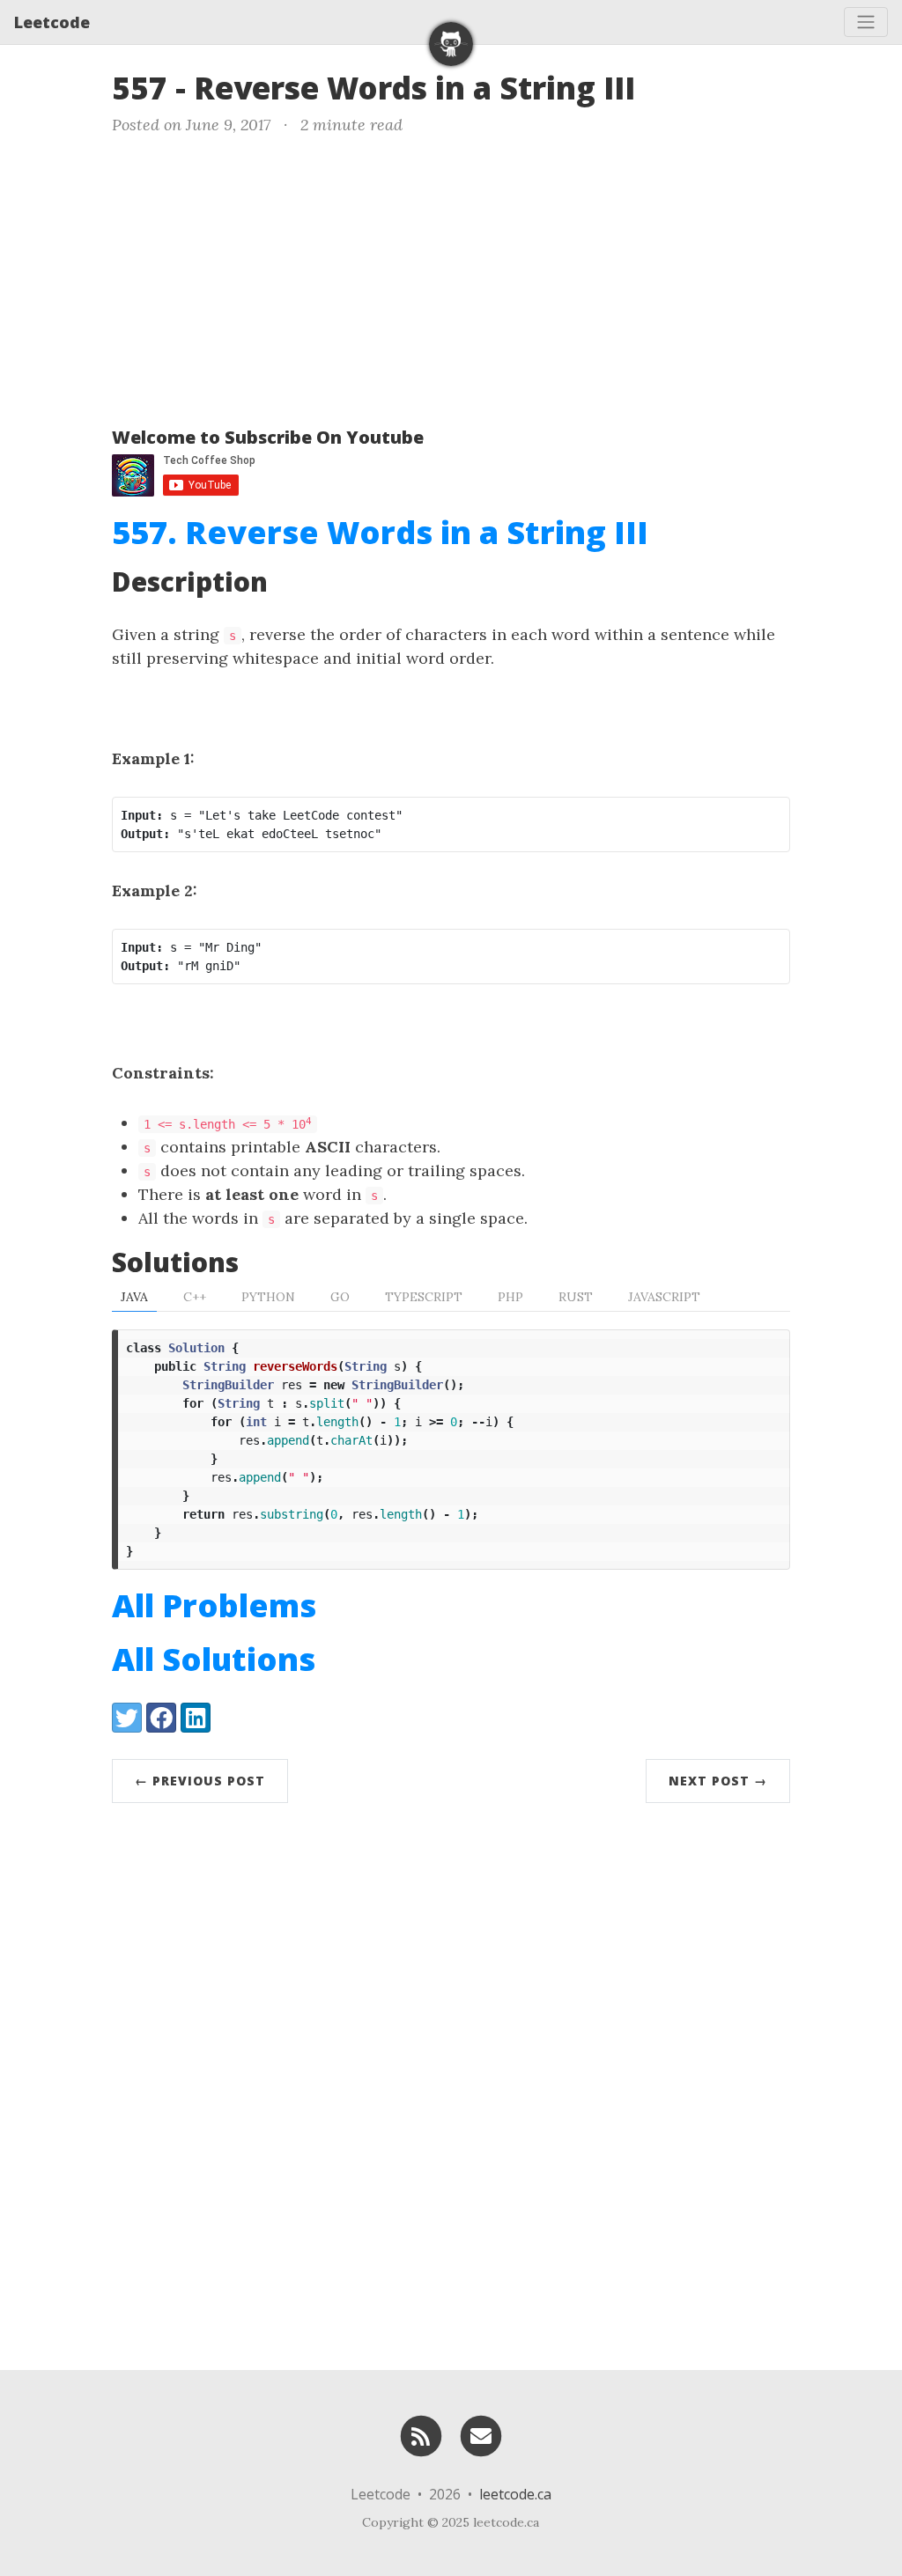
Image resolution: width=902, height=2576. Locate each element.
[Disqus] (451, 2082)
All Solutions (214, 1659)
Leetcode (52, 22)
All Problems (214, 1605)
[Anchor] (657, 86)
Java (134, 1297)
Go (340, 1297)
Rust (576, 1297)
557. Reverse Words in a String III (380, 532)
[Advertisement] (451, 277)
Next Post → (718, 1781)
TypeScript (424, 1297)
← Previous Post (200, 1781)
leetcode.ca (515, 2494)
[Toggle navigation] (866, 22)
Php (510, 1297)
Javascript (664, 1297)
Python (268, 1297)
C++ (195, 1297)
